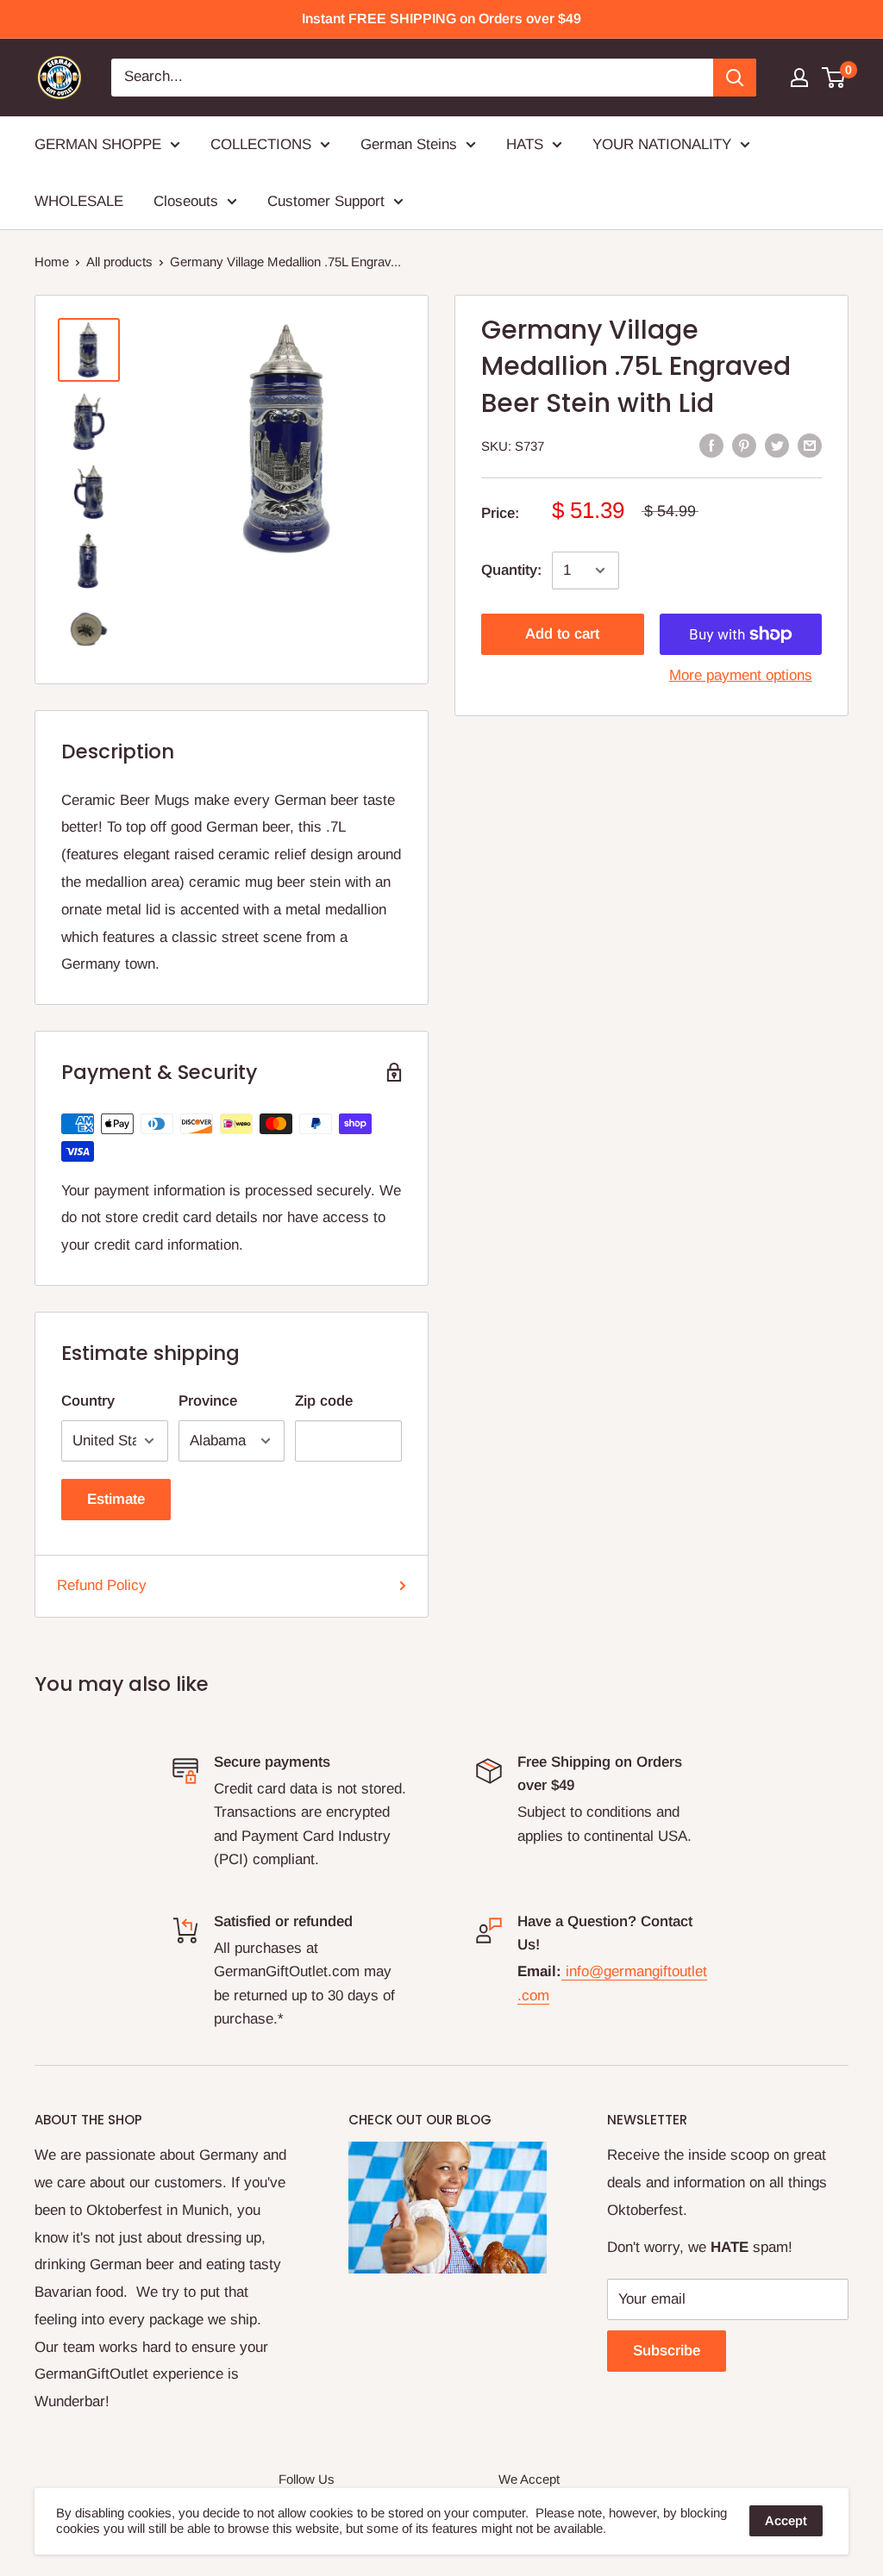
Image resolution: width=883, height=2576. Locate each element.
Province (208, 1401)
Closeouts (186, 201)
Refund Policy (102, 1585)
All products (119, 262)
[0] (834, 78)
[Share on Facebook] (711, 445)
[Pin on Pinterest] (744, 445)
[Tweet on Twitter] (777, 445)
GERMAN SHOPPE (98, 144)
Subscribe (667, 2351)
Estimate (116, 1499)
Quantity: (511, 570)
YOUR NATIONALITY (662, 144)
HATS (525, 144)
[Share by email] (810, 445)
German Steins (409, 144)
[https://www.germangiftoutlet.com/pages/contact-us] (564, 1971)
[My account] (799, 78)
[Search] (735, 78)
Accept (786, 2520)
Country (88, 1401)
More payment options (741, 675)
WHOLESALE (79, 201)
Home (52, 262)
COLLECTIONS (261, 144)
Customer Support (326, 201)
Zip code (324, 1401)
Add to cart (562, 634)
